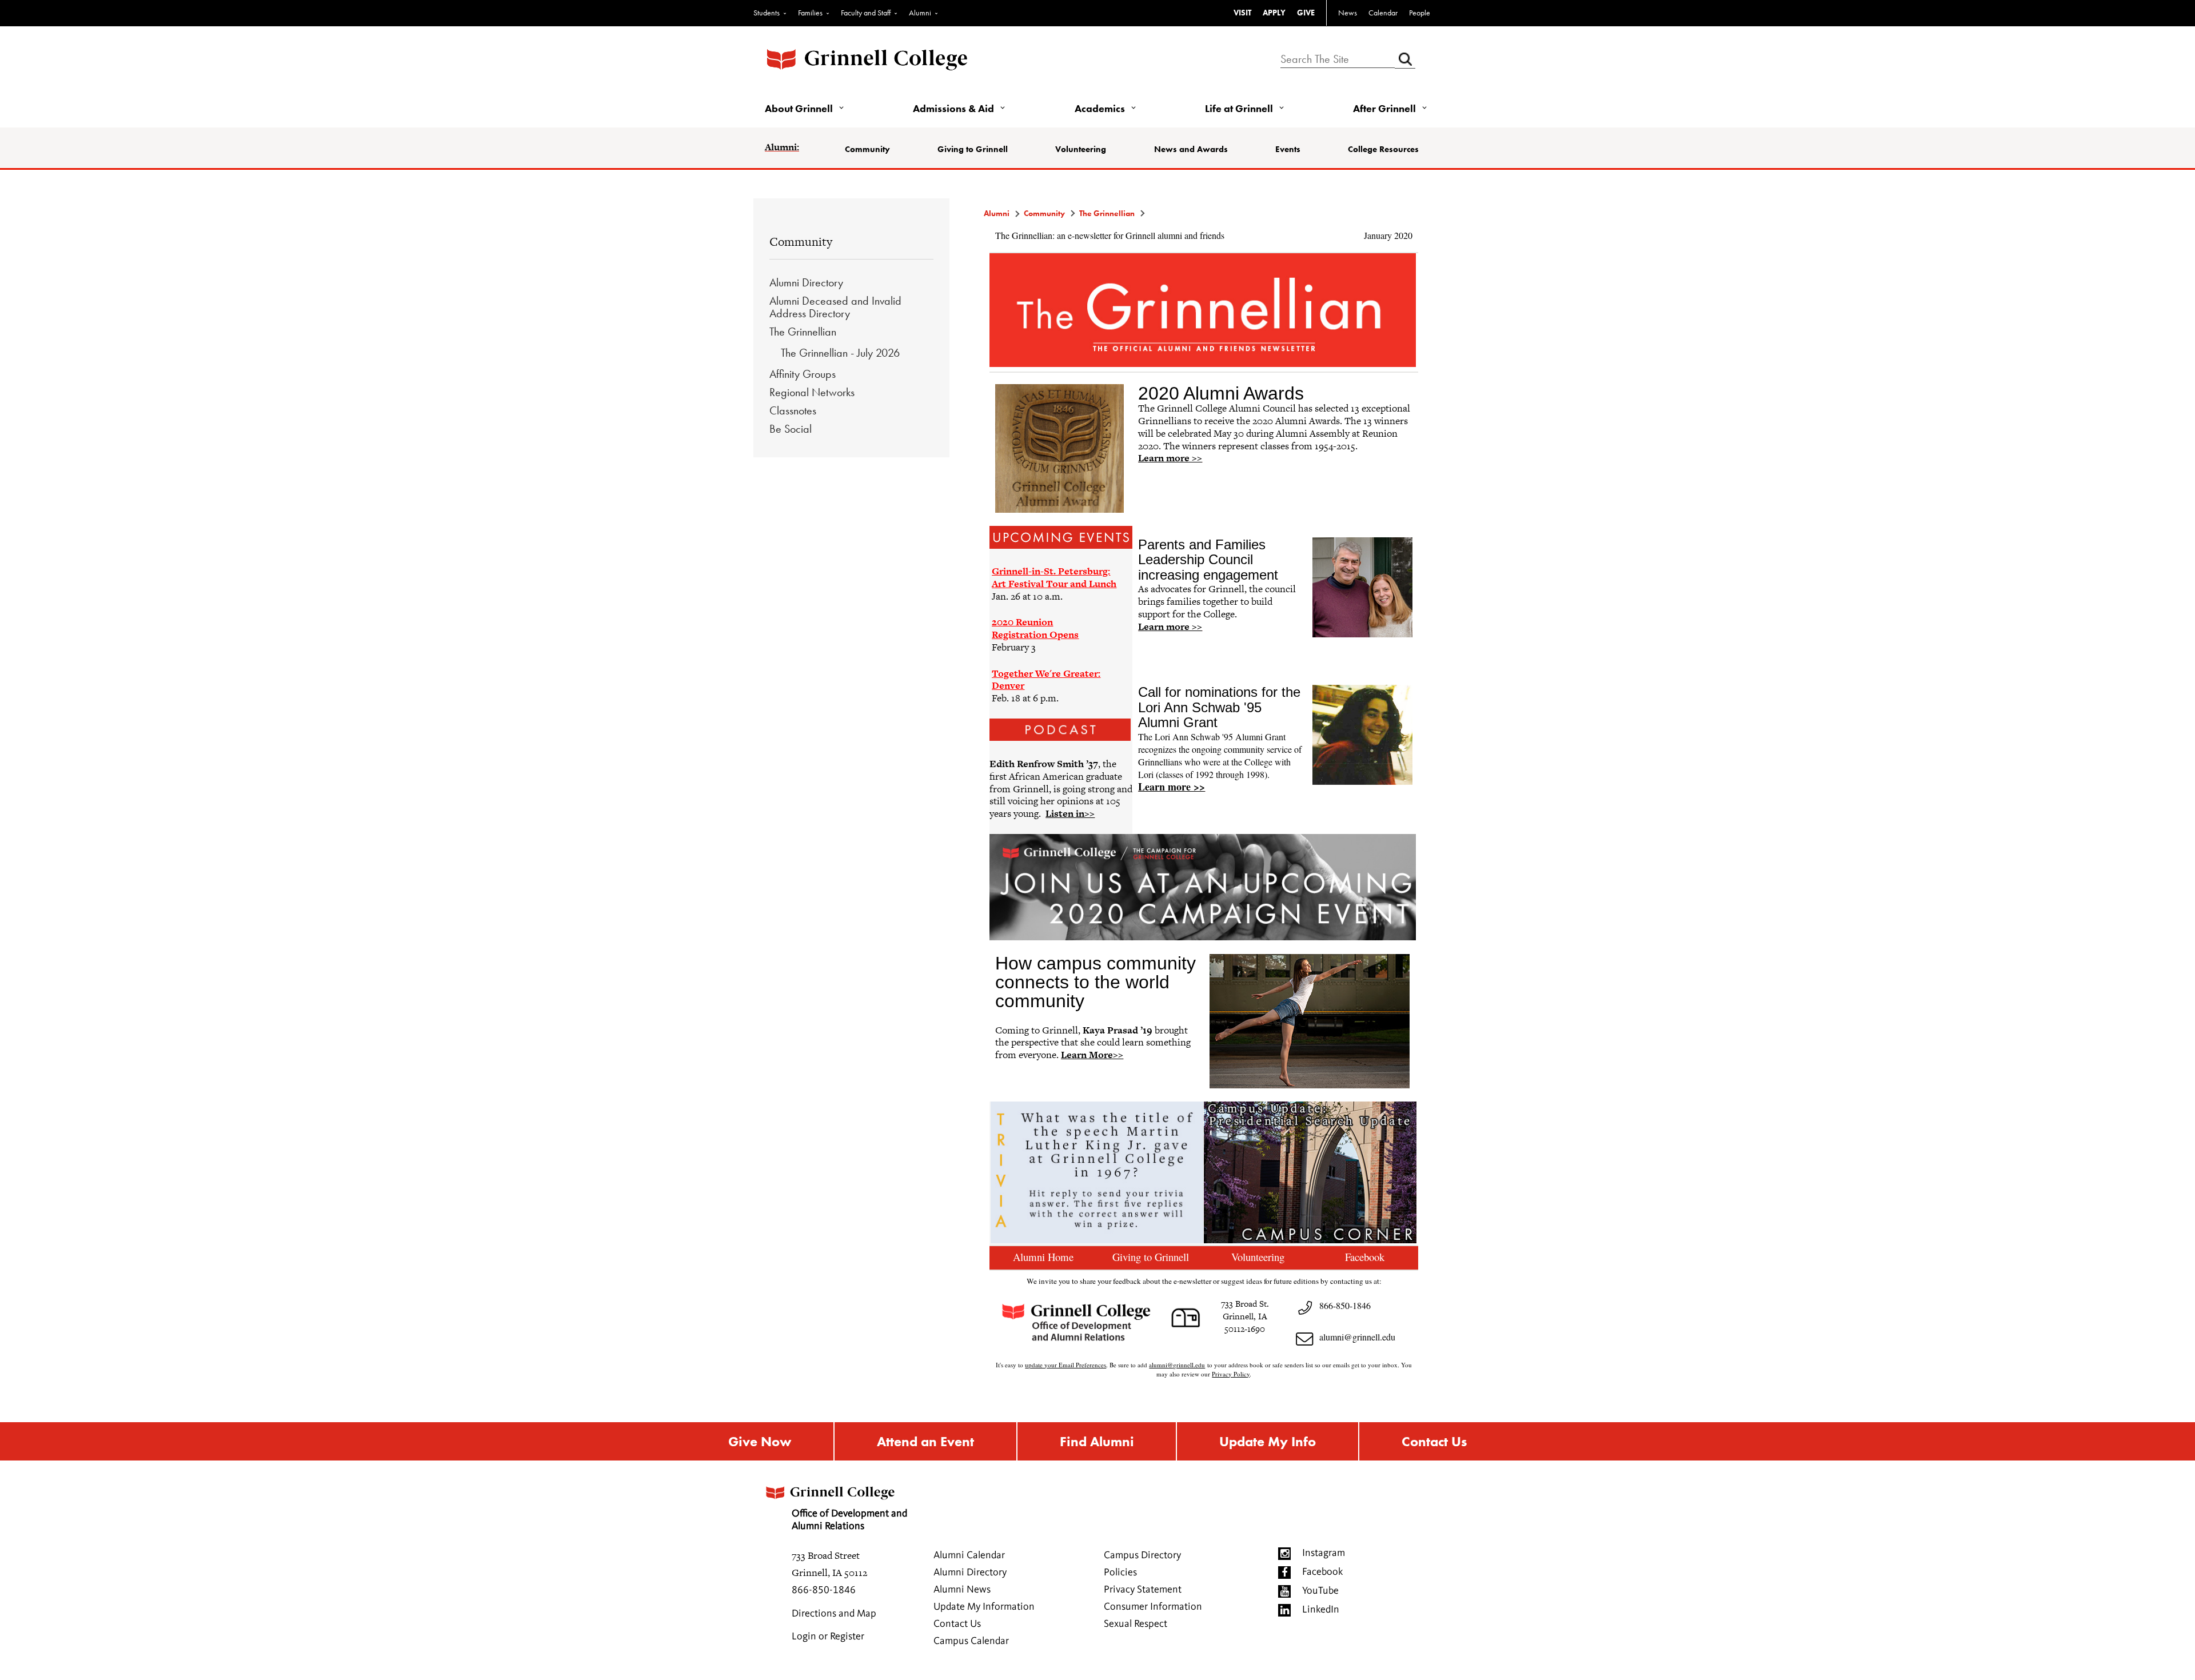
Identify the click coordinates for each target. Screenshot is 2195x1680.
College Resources (1383, 149)
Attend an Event (925, 1441)
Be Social (791, 429)
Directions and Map (834, 1614)
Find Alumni (1097, 1441)
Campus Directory (1142, 1555)
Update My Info (1268, 1441)
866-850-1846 (824, 1590)
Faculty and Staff (866, 13)
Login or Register (828, 1637)
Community (867, 149)
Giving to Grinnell (973, 149)
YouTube (1320, 1591)
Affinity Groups (803, 374)
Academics (1100, 108)
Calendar (1383, 13)
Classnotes (793, 410)
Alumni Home (1043, 1257)
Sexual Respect (1136, 1624)
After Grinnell (1384, 108)
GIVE (1306, 13)
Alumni (920, 13)
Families (810, 13)
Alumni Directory (806, 282)
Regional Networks (812, 392)
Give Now (760, 1441)
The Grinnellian (803, 332)
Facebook (1322, 1572)
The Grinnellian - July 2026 (840, 353)
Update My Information (984, 1607)
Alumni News (962, 1590)
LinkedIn (1321, 1610)
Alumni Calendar (969, 1555)
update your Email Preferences (1065, 1365)
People (1420, 13)
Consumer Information (1153, 1607)
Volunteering (1081, 149)
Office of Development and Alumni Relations (849, 1520)
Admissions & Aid (953, 108)
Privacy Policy (1231, 1374)
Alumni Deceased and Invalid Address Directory (835, 307)
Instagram (1324, 1553)
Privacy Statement (1143, 1590)
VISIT (1242, 13)
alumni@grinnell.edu (1357, 1337)
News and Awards (1191, 149)
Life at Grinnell (1239, 108)
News (1348, 13)
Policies (1120, 1573)
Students (767, 13)
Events (1288, 149)
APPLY (1274, 13)
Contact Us (1434, 1441)
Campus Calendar (971, 1641)
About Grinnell (799, 108)
